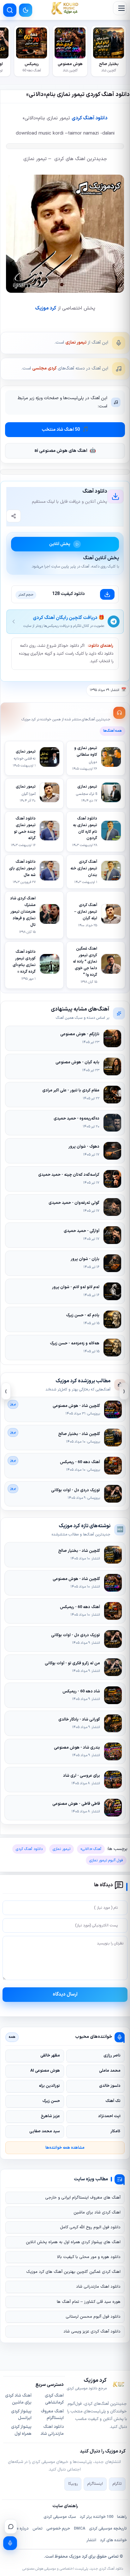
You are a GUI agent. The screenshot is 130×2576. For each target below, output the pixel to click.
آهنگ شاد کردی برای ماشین (18, 2399)
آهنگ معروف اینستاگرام (52, 2415)
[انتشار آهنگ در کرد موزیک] (10, 2543)
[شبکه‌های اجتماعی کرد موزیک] (11, 2526)
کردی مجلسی (44, 368)
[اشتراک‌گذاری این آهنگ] (14, 516)
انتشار (91, 2540)
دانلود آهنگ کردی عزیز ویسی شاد (92, 2332)
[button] (120, 8)
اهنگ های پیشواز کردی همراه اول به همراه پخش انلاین (73, 2242)
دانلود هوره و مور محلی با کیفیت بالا (89, 2257)
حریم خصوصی (58, 2529)
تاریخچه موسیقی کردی (108, 2529)
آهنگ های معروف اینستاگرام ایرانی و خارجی (83, 2198)
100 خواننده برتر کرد (97, 2517)
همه (12, 2037)
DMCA (80, 2529)
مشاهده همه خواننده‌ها (65, 2148)
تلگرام (117, 2484)
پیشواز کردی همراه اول (21, 2430)
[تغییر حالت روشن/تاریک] (26, 10)
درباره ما (22, 2529)
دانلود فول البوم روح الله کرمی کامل (90, 2227)
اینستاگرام (95, 2484)
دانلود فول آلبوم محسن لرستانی (93, 2317)
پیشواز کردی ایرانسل (21, 2415)
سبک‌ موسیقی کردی (60, 2517)
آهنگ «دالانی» (91, 1849)
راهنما (122, 2517)
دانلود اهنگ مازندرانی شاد (98, 2287)
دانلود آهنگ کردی (89, 118)
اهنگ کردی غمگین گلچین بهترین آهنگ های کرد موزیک (73, 2272)
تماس (38, 2529)
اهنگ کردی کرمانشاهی (54, 2399)
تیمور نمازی (76, 342)
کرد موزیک (46, 308)
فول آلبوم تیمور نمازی (106, 1860)
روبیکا (73, 2484)
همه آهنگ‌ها (112, 731)
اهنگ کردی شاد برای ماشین (97, 2213)
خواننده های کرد (113, 2540)
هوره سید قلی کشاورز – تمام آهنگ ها (89, 2302)
